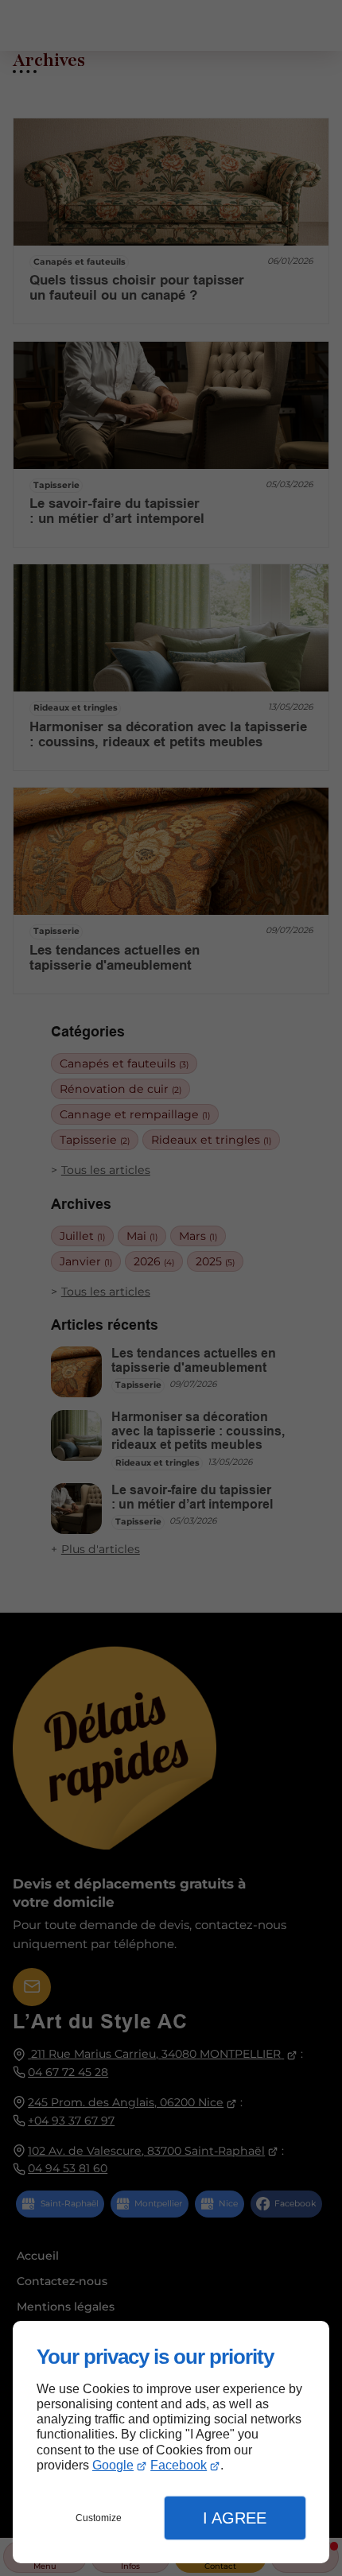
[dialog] (171, 2442)
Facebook (179, 2465)
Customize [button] (99, 2518)
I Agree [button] (235, 2518)
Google (113, 2465)
